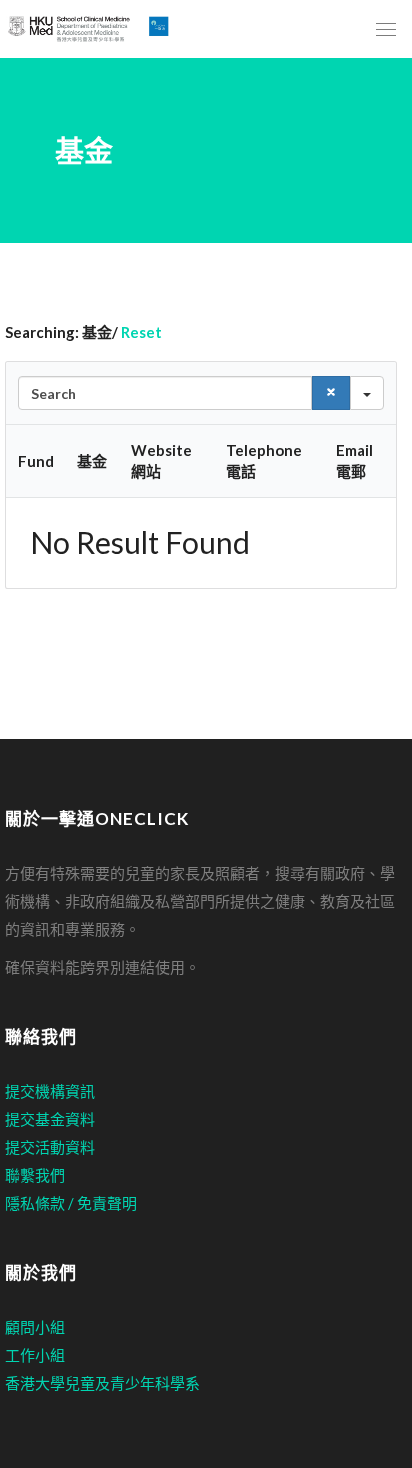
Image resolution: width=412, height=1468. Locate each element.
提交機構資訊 (50, 1091)
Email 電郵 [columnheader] (354, 460)
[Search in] (367, 393)
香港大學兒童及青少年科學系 (102, 1383)
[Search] (331, 393)
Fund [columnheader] (36, 461)
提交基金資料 (50, 1119)
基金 (84, 150)
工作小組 (35, 1355)
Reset (141, 332)
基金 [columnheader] (92, 461)
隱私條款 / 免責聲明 (71, 1203)
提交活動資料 (50, 1147)
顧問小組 (35, 1327)
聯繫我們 (35, 1175)
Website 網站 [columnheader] (161, 460)
